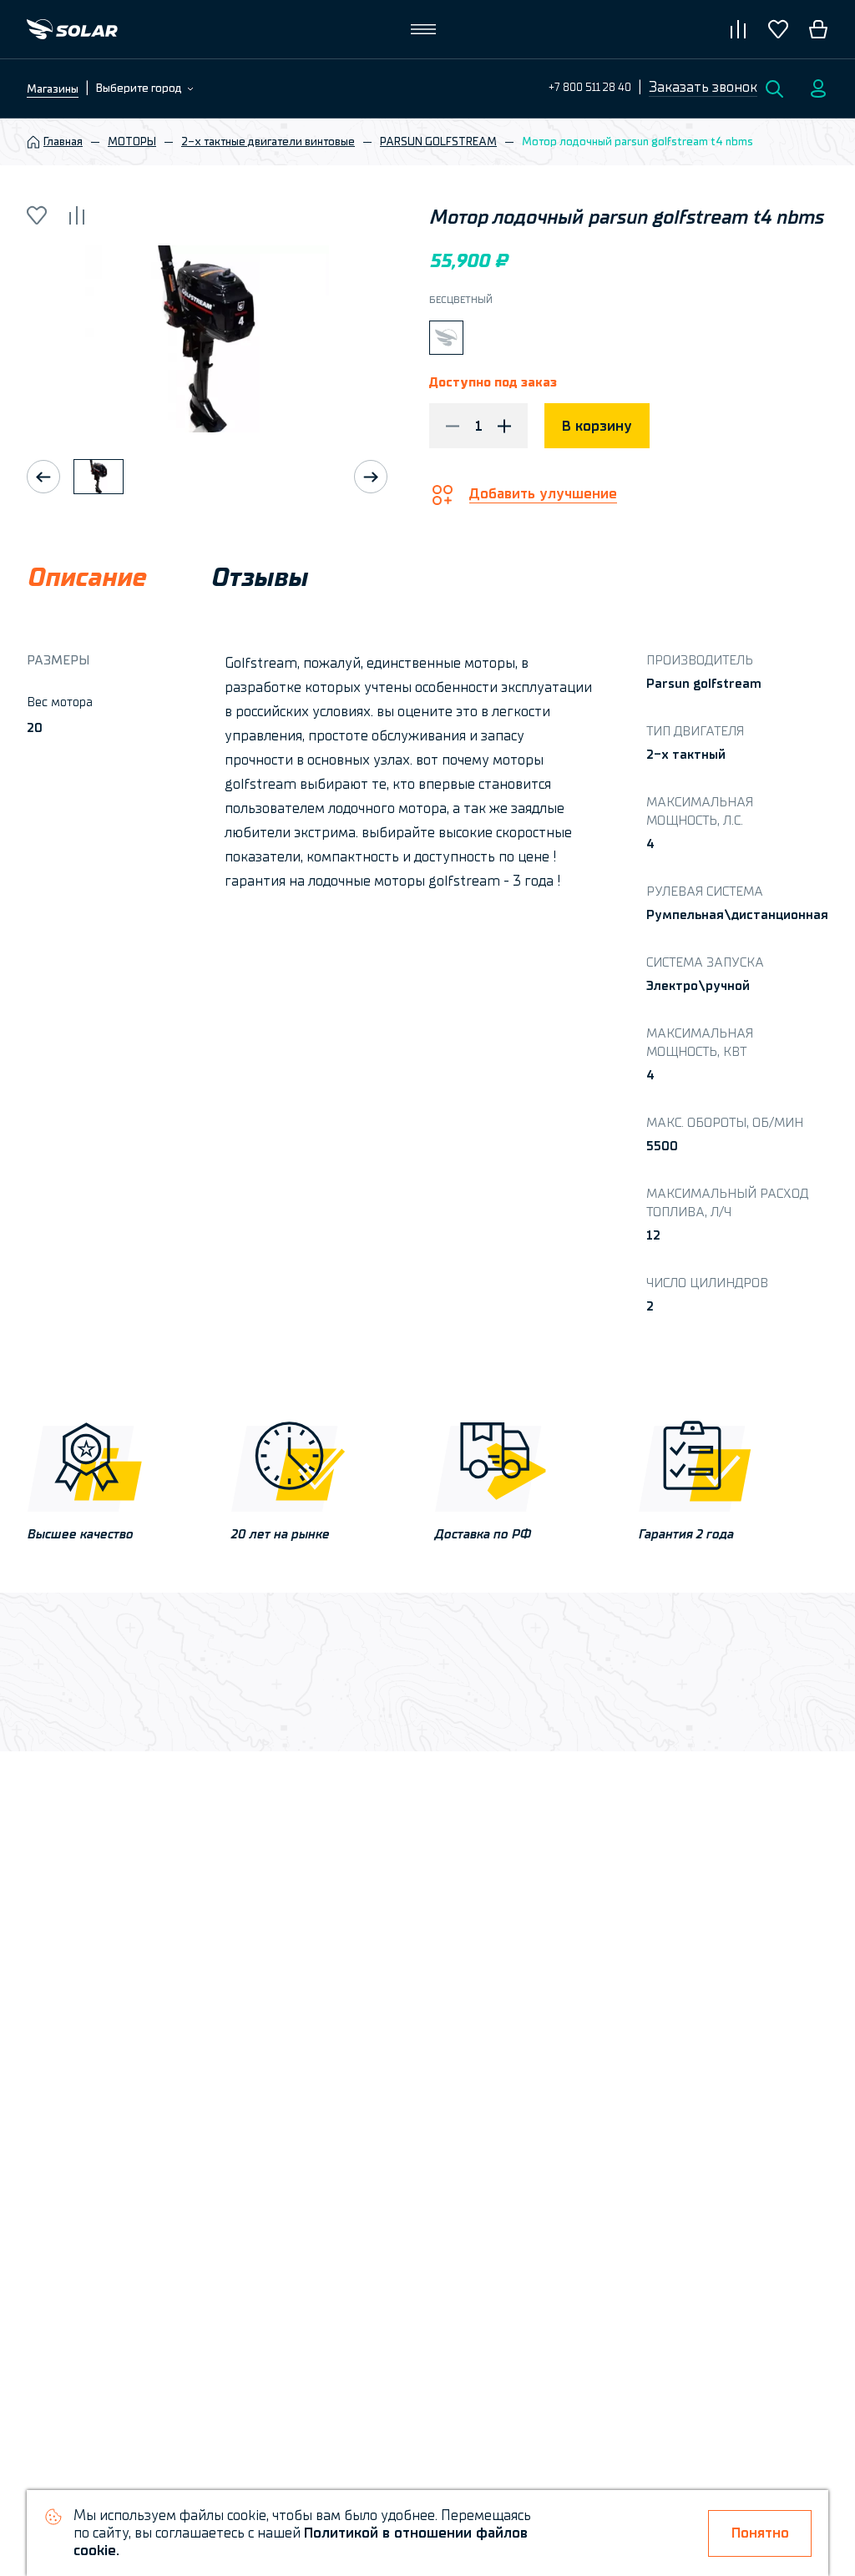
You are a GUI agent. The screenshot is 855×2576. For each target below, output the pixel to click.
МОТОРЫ (132, 142)
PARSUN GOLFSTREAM (438, 142)
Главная (63, 142)
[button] (703, 88)
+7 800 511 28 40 (590, 87)
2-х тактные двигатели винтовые (268, 142)
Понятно (760, 2533)
